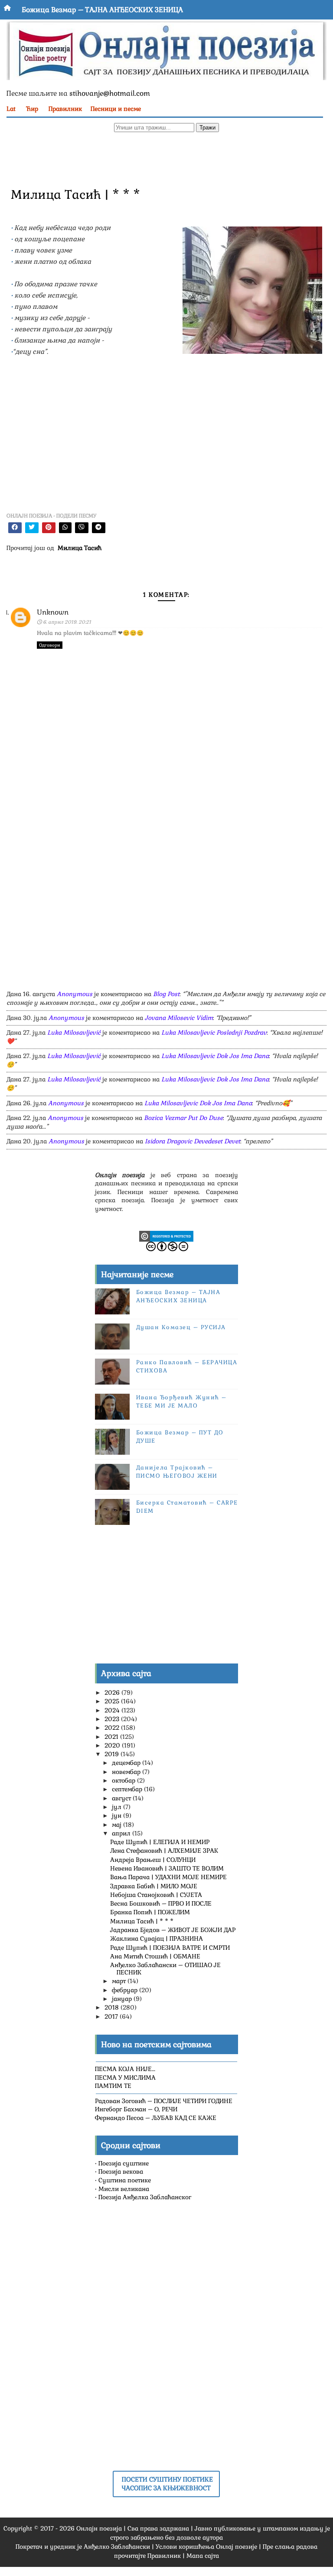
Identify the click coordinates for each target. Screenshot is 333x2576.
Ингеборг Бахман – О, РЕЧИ (136, 2109)
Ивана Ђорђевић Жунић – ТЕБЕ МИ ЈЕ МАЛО (181, 1401)
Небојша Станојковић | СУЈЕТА (156, 1895)
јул (118, 1807)
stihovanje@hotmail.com (110, 93)
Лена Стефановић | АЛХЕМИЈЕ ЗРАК (164, 1851)
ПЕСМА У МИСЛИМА (125, 2078)
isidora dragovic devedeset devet (193, 1141)
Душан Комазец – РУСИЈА (181, 1327)
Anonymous (75, 994)
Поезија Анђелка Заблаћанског (145, 2197)
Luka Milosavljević (74, 1032)
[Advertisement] (161, 159)
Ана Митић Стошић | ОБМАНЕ (155, 1956)
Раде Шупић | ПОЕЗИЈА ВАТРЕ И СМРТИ (170, 1948)
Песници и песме (116, 109)
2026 (113, 1693)
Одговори (50, 645)
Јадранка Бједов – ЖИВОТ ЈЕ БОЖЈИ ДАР (173, 1930)
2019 (113, 1754)
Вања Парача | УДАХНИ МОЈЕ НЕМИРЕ (168, 1877)
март (120, 1981)
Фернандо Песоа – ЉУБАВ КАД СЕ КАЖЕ (156, 2118)
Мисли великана (124, 2189)
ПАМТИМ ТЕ (113, 2086)
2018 (113, 2007)
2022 (113, 1728)
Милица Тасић (80, 548)
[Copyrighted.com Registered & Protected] (166, 1236)
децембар (127, 1763)
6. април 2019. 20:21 (67, 622)
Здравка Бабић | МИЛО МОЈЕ (154, 1886)
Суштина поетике (125, 2180)
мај (118, 1825)
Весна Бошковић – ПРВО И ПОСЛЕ (161, 1903)
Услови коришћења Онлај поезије (206, 2547)
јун (118, 1815)
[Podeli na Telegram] (99, 528)
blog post (166, 994)
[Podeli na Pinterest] (49, 528)
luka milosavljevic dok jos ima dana (215, 1056)
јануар (123, 1999)
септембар (128, 1789)
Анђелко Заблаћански (117, 2547)
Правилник (65, 109)
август (122, 1798)
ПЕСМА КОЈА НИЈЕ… (125, 2069)
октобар (124, 1780)
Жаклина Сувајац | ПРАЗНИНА (157, 1938)
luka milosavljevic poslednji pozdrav (214, 1032)
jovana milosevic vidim (179, 1018)
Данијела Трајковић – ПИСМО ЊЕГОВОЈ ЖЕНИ (177, 1471)
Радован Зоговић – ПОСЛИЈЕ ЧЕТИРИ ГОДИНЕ (164, 2101)
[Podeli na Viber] (82, 528)
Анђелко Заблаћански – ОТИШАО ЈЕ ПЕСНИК (165, 1969)
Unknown (53, 612)
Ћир (32, 109)
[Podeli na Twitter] (32, 528)
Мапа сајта (203, 2556)
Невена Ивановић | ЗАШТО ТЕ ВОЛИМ (167, 1868)
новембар (127, 1772)
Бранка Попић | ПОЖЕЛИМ (150, 1912)
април (122, 1833)
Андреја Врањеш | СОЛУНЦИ (153, 1860)
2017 (112, 2016)
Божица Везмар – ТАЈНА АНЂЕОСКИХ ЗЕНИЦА (102, 10)
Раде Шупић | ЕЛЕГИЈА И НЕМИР (160, 1842)
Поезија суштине (124, 2163)
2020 (113, 1745)
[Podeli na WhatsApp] (65, 528)
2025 (113, 1701)
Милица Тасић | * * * (142, 1921)
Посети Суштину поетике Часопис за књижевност (167, 2484)
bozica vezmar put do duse (183, 1118)
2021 (112, 1737)
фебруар (126, 1990)
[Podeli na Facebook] (15, 528)
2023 (113, 1719)
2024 (113, 1710)
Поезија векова (121, 2171)
